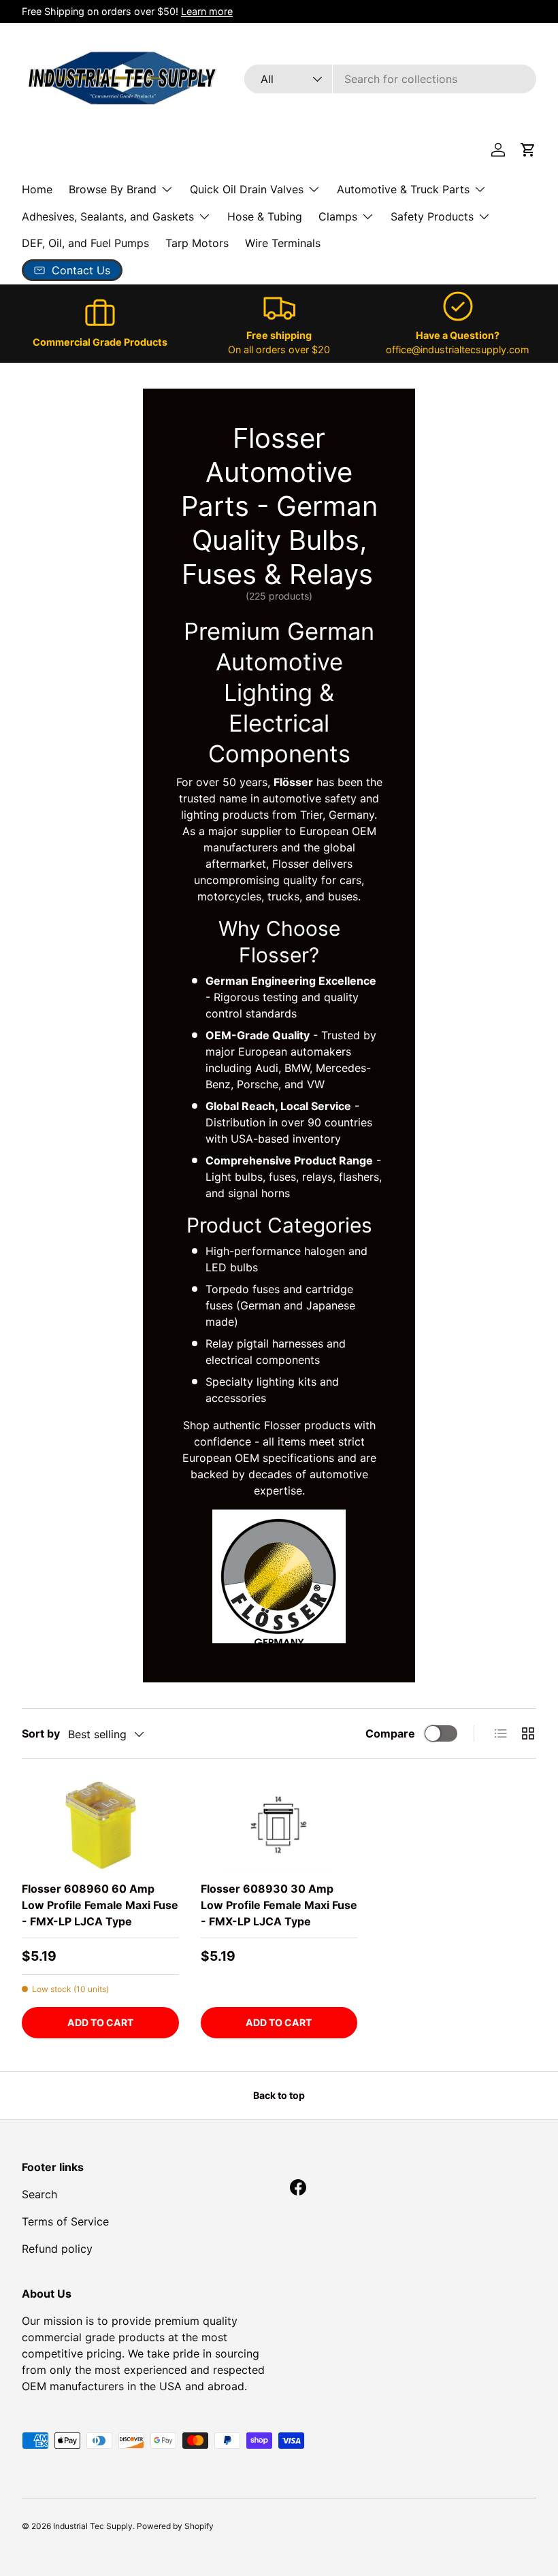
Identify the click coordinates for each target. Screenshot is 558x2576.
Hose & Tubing (265, 216)
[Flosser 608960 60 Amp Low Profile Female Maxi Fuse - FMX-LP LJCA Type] (100, 1825)
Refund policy (57, 2249)
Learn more (207, 11)
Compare (390, 1733)
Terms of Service (65, 2221)
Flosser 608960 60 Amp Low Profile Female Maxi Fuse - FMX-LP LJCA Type (100, 1905)
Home (37, 189)
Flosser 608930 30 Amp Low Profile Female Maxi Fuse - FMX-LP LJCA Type (279, 1905)
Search (39, 2194)
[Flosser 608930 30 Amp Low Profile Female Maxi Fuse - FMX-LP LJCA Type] (279, 1825)
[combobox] (390, 79)
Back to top (279, 2095)
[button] (528, 150)
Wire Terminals (283, 243)
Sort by (41, 1733)
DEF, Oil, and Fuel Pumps (85, 243)
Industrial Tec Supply (93, 2526)
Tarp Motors (197, 243)
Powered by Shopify (175, 2526)
